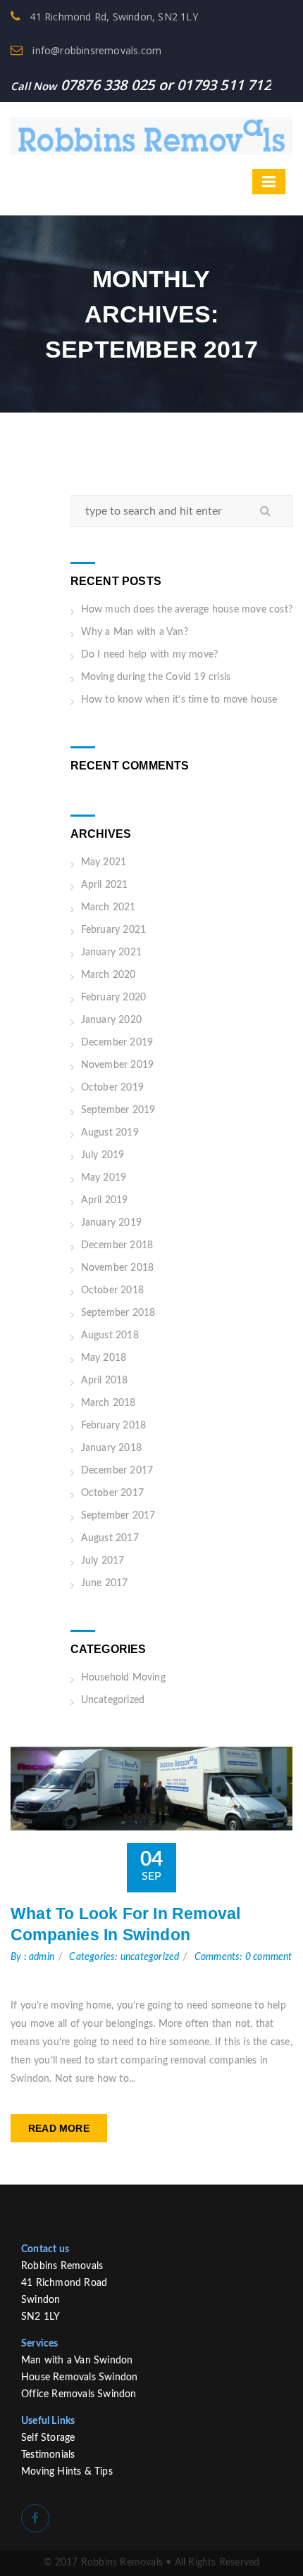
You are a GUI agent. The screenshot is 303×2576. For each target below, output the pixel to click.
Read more (59, 2128)
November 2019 (118, 1065)
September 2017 (118, 1516)
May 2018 (104, 1358)
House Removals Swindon (79, 2377)
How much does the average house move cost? (187, 610)
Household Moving (123, 1678)
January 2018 (111, 1448)
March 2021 (109, 907)
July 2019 (103, 1155)
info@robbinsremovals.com (95, 50)
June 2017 (105, 1583)
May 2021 (104, 862)
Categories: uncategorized (124, 1957)
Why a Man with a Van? (135, 632)
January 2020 (111, 1020)
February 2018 (114, 1426)
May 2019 (104, 1178)
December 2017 (117, 1471)
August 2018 (110, 1336)
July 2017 (103, 1561)
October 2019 (112, 1088)
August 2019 (110, 1133)
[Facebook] (35, 2518)
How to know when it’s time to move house (179, 700)
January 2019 (111, 1223)
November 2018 (118, 1268)
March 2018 (109, 1403)
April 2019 (105, 1200)
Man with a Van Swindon (77, 2361)
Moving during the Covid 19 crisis (156, 677)
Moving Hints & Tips (67, 2472)
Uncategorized (113, 1700)
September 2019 (118, 1110)
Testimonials (48, 2455)
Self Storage (48, 2438)
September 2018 (118, 1313)
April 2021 (105, 885)
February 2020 (114, 998)
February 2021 (114, 930)
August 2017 (110, 1538)
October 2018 (112, 1290)
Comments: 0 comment (243, 1957)
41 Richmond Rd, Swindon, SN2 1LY (112, 17)
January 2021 (111, 953)
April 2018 (105, 1381)
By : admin (32, 1957)
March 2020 (109, 975)
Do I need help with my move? (150, 655)
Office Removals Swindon (79, 2394)
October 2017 (112, 1493)
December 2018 (117, 1245)
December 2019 (117, 1043)
